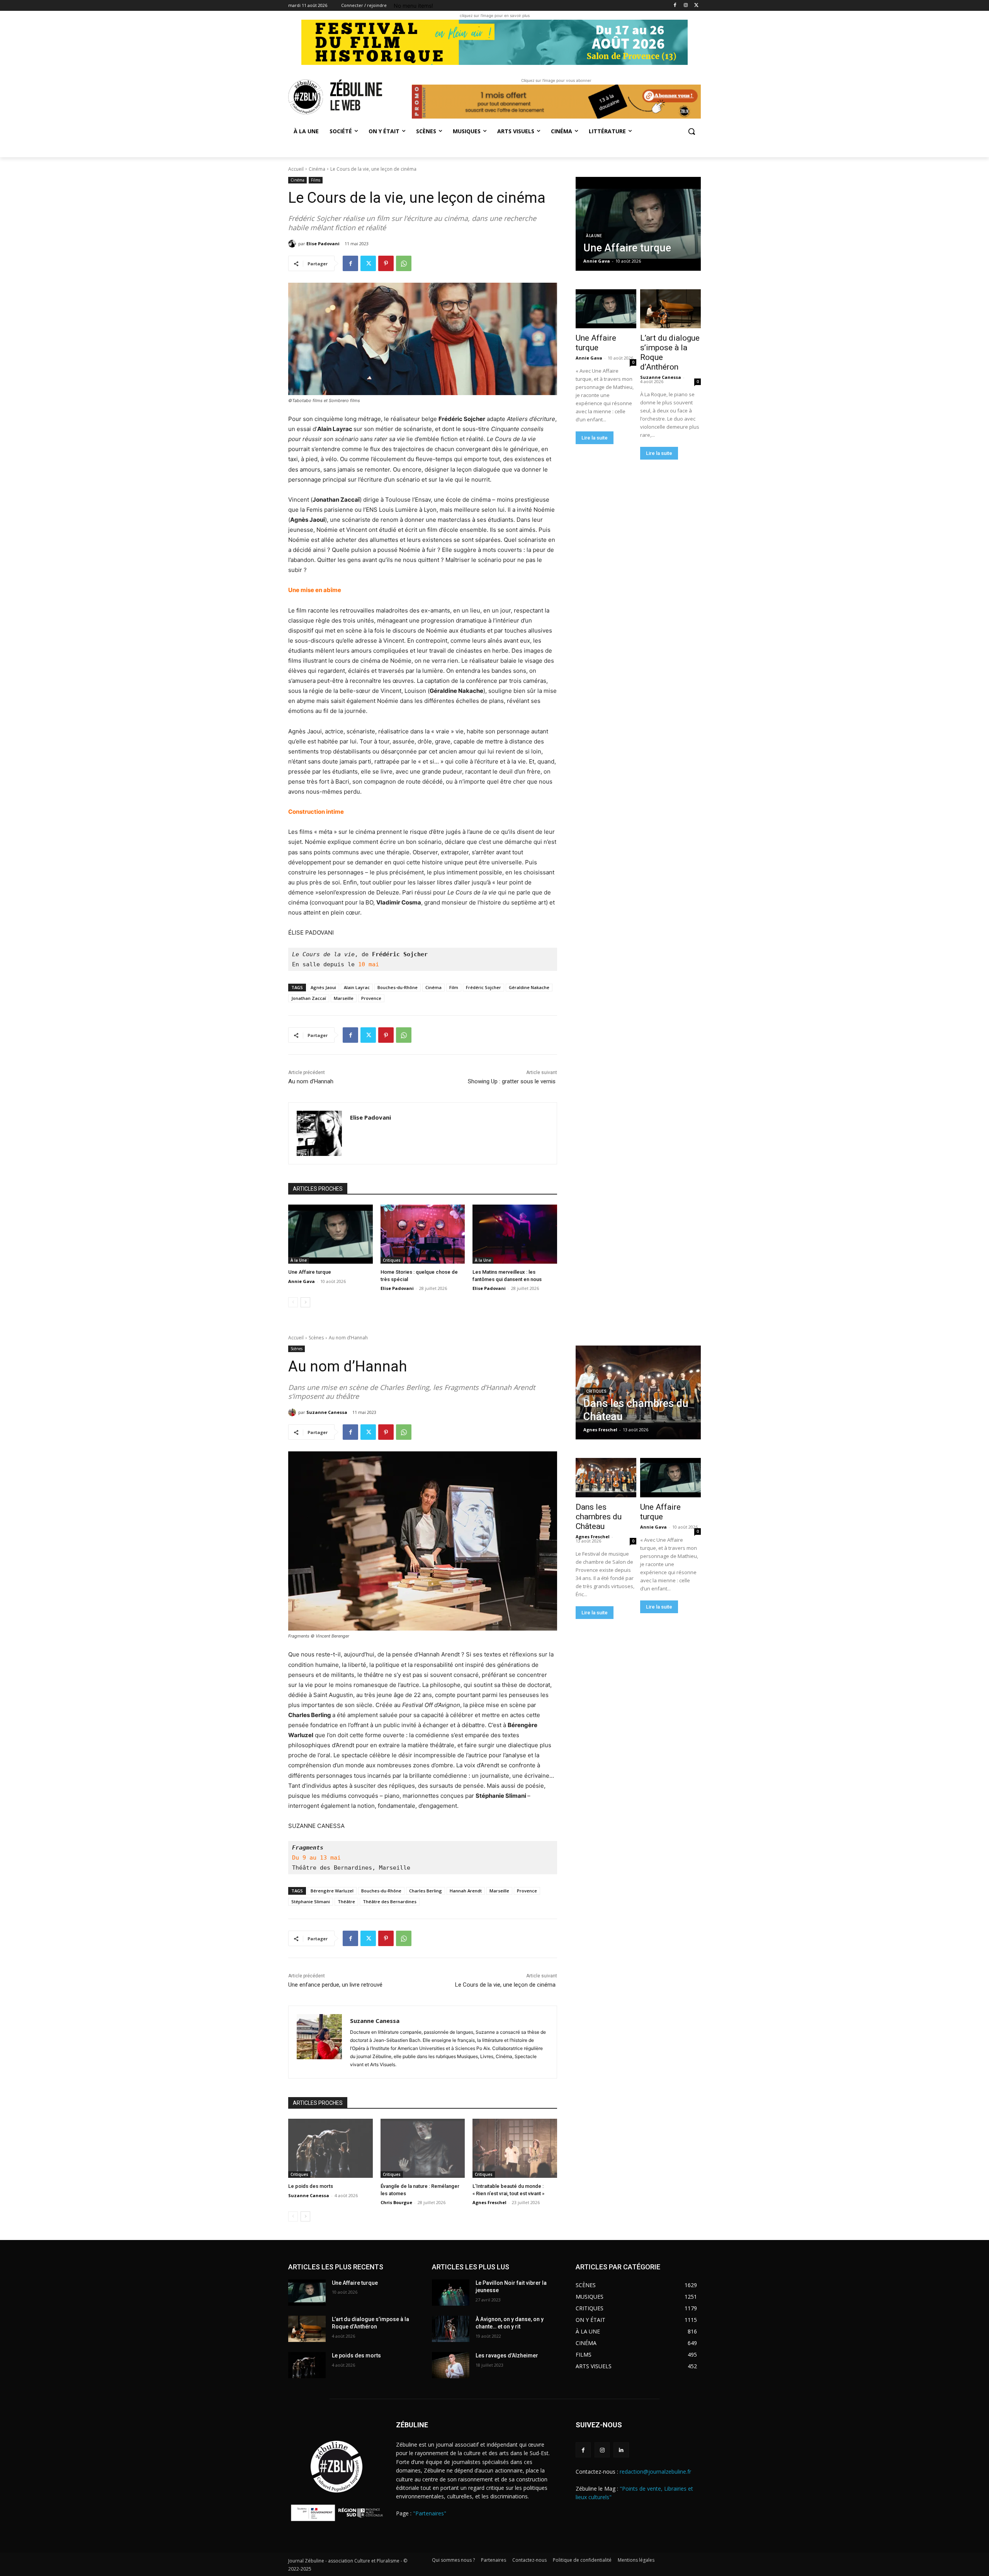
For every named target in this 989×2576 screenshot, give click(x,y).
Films (316, 180)
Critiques (392, 1260)
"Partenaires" (430, 2513)
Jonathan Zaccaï (309, 998)
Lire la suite (595, 438)
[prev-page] (293, 1302)
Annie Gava (302, 1281)
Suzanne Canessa (661, 377)
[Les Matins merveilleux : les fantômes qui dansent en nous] (515, 1234)
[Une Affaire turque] (331, 1234)
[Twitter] (696, 6)
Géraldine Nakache (529, 987)
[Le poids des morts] (307, 2365)
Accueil (296, 169)
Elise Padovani (323, 244)
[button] (692, 131)
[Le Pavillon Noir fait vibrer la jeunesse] (451, 2293)
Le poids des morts (356, 2355)
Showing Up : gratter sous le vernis (512, 1081)
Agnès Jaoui (323, 987)
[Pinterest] (386, 263)
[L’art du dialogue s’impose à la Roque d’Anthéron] (670, 309)
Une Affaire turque (310, 1272)
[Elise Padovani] (293, 244)
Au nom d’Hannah (311, 1081)
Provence (371, 998)
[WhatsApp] (404, 263)
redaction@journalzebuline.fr (655, 2472)
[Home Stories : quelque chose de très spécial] (423, 1234)
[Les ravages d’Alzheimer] (451, 2365)
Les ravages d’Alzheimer (507, 2355)
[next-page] (305, 1302)
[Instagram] (686, 6)
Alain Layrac (357, 987)
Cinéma (317, 169)
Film (454, 987)
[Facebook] (675, 6)
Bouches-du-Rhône (398, 987)
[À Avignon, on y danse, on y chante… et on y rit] (451, 2329)
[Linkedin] (621, 2450)
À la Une (299, 1260)
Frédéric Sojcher (483, 987)
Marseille (344, 998)
